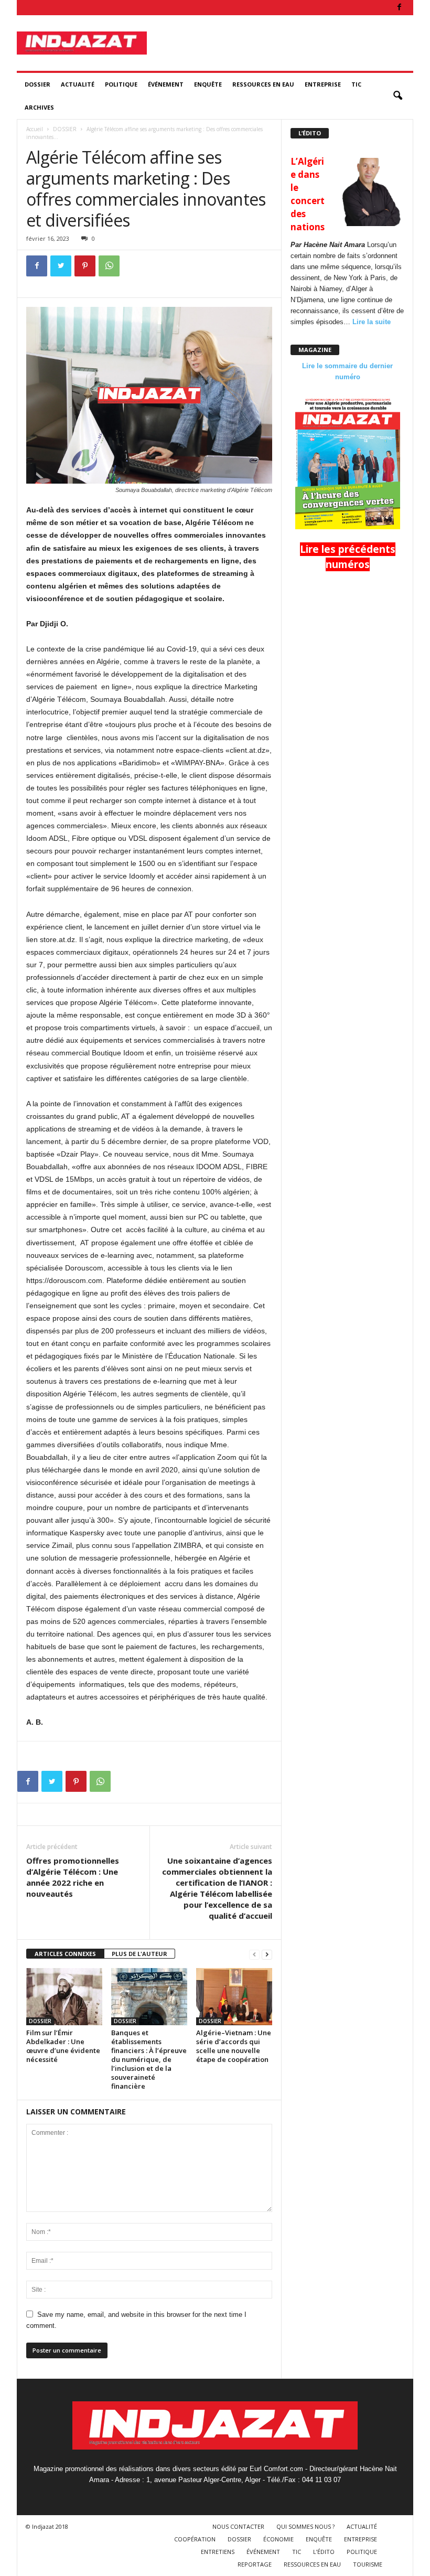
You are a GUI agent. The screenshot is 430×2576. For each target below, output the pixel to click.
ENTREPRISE (323, 84)
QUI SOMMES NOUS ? (305, 2526)
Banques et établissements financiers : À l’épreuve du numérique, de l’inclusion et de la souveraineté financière (149, 2059)
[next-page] (267, 1954)
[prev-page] (254, 1954)
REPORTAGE (255, 2564)
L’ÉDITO (324, 2552)
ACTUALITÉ (78, 84)
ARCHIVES (39, 107)
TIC (356, 84)
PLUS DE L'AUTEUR (139, 1954)
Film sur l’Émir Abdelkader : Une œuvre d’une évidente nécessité (63, 2046)
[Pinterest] (85, 266)
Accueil (35, 129)
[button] (397, 96)
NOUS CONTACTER (238, 2526)
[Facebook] (399, 8)
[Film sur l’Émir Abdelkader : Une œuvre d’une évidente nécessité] (64, 1996)
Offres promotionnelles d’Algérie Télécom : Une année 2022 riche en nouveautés (73, 1877)
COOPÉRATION (195, 2539)
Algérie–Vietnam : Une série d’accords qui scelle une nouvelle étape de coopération (234, 2046)
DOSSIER (37, 84)
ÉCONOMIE (278, 2539)
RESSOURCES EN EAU (263, 84)
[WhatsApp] (109, 266)
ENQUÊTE (208, 84)
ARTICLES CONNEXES (65, 1954)
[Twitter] (61, 266)
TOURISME (368, 2564)
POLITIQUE (121, 84)
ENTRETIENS (218, 2552)
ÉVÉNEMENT (166, 84)
